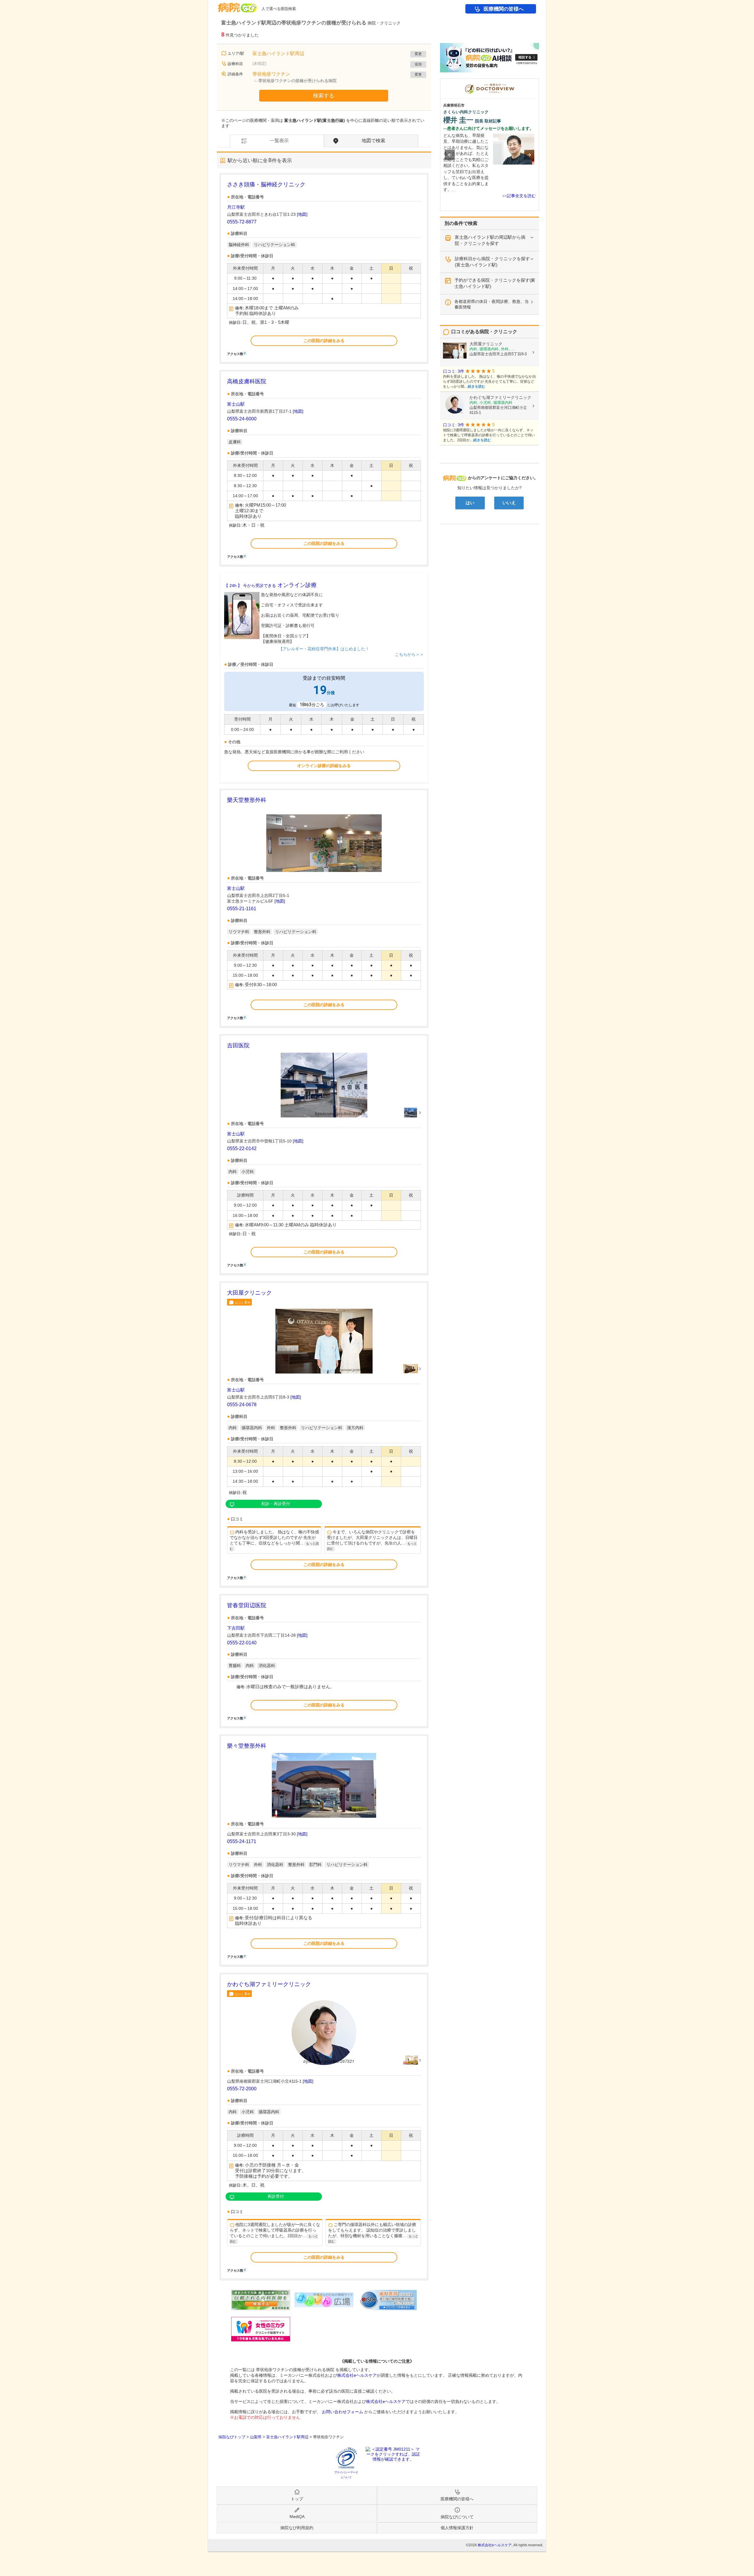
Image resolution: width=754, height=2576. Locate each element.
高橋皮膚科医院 (247, 381)
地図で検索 (373, 141)
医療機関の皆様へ (504, 9)
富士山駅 (236, 404)
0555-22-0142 (242, 1148)
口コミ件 (243, 1302)
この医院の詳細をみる (324, 341)
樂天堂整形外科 (247, 800)
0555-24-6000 (242, 419)
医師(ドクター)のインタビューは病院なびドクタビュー (539, 81)
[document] (324, 268)
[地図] (302, 214)
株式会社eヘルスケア (357, 2375)
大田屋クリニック (249, 1293)
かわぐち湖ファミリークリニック (269, 1984)
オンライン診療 (270, 585)
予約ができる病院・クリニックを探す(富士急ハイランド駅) (495, 283)
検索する (324, 96)
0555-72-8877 (242, 222)
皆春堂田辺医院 (247, 1605)
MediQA (297, 2517)
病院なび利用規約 (297, 2528)
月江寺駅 (236, 207)
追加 (418, 64)
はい (470, 503)
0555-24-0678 (242, 1405)
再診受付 (276, 2196)
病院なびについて (457, 2517)
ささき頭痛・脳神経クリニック (266, 184)
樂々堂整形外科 (247, 1746)
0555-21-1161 (242, 909)
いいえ (509, 503)
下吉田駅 (236, 1628)
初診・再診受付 (276, 1504)
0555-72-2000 (242, 2089)
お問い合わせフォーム (343, 2412)
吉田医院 (238, 1045)
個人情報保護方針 (457, 2528)
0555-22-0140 (242, 1643)
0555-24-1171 (242, 1841)
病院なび (237, 5)
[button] (450, 155)
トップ (297, 2499)
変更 (418, 54)
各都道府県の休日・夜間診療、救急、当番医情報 (492, 304)
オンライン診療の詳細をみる (324, 766)
